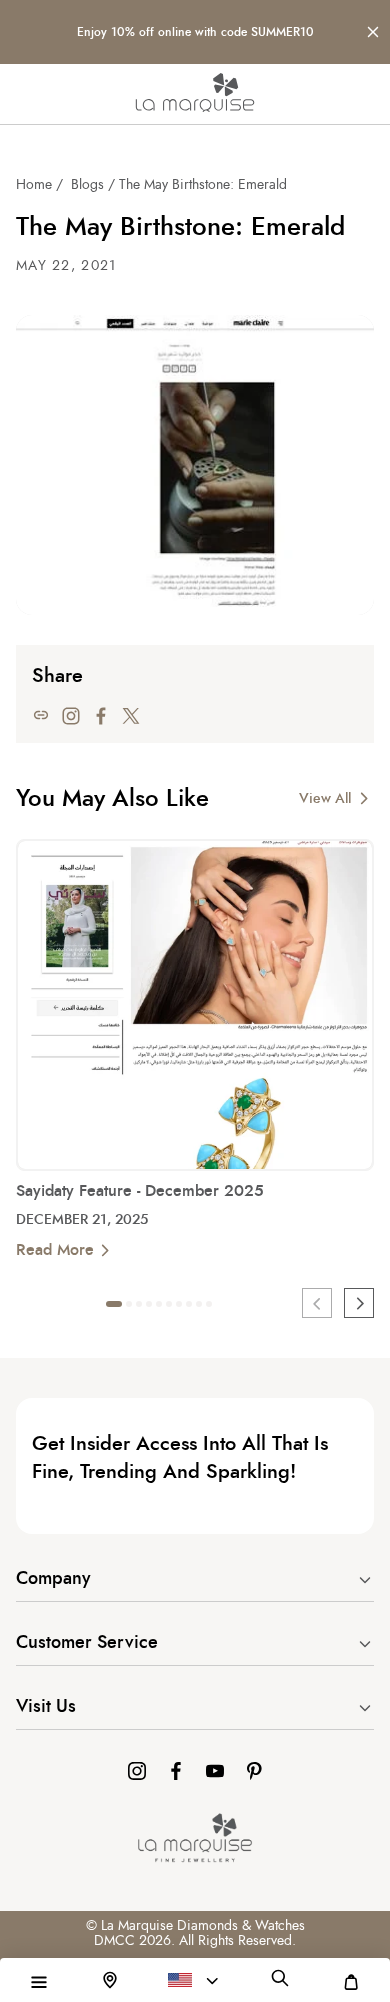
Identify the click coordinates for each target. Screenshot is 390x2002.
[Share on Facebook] (101, 715)
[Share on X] (131, 715)
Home (34, 185)
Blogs (87, 185)
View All (325, 799)
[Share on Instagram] (71, 715)
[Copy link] (41, 715)
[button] (39, 1982)
